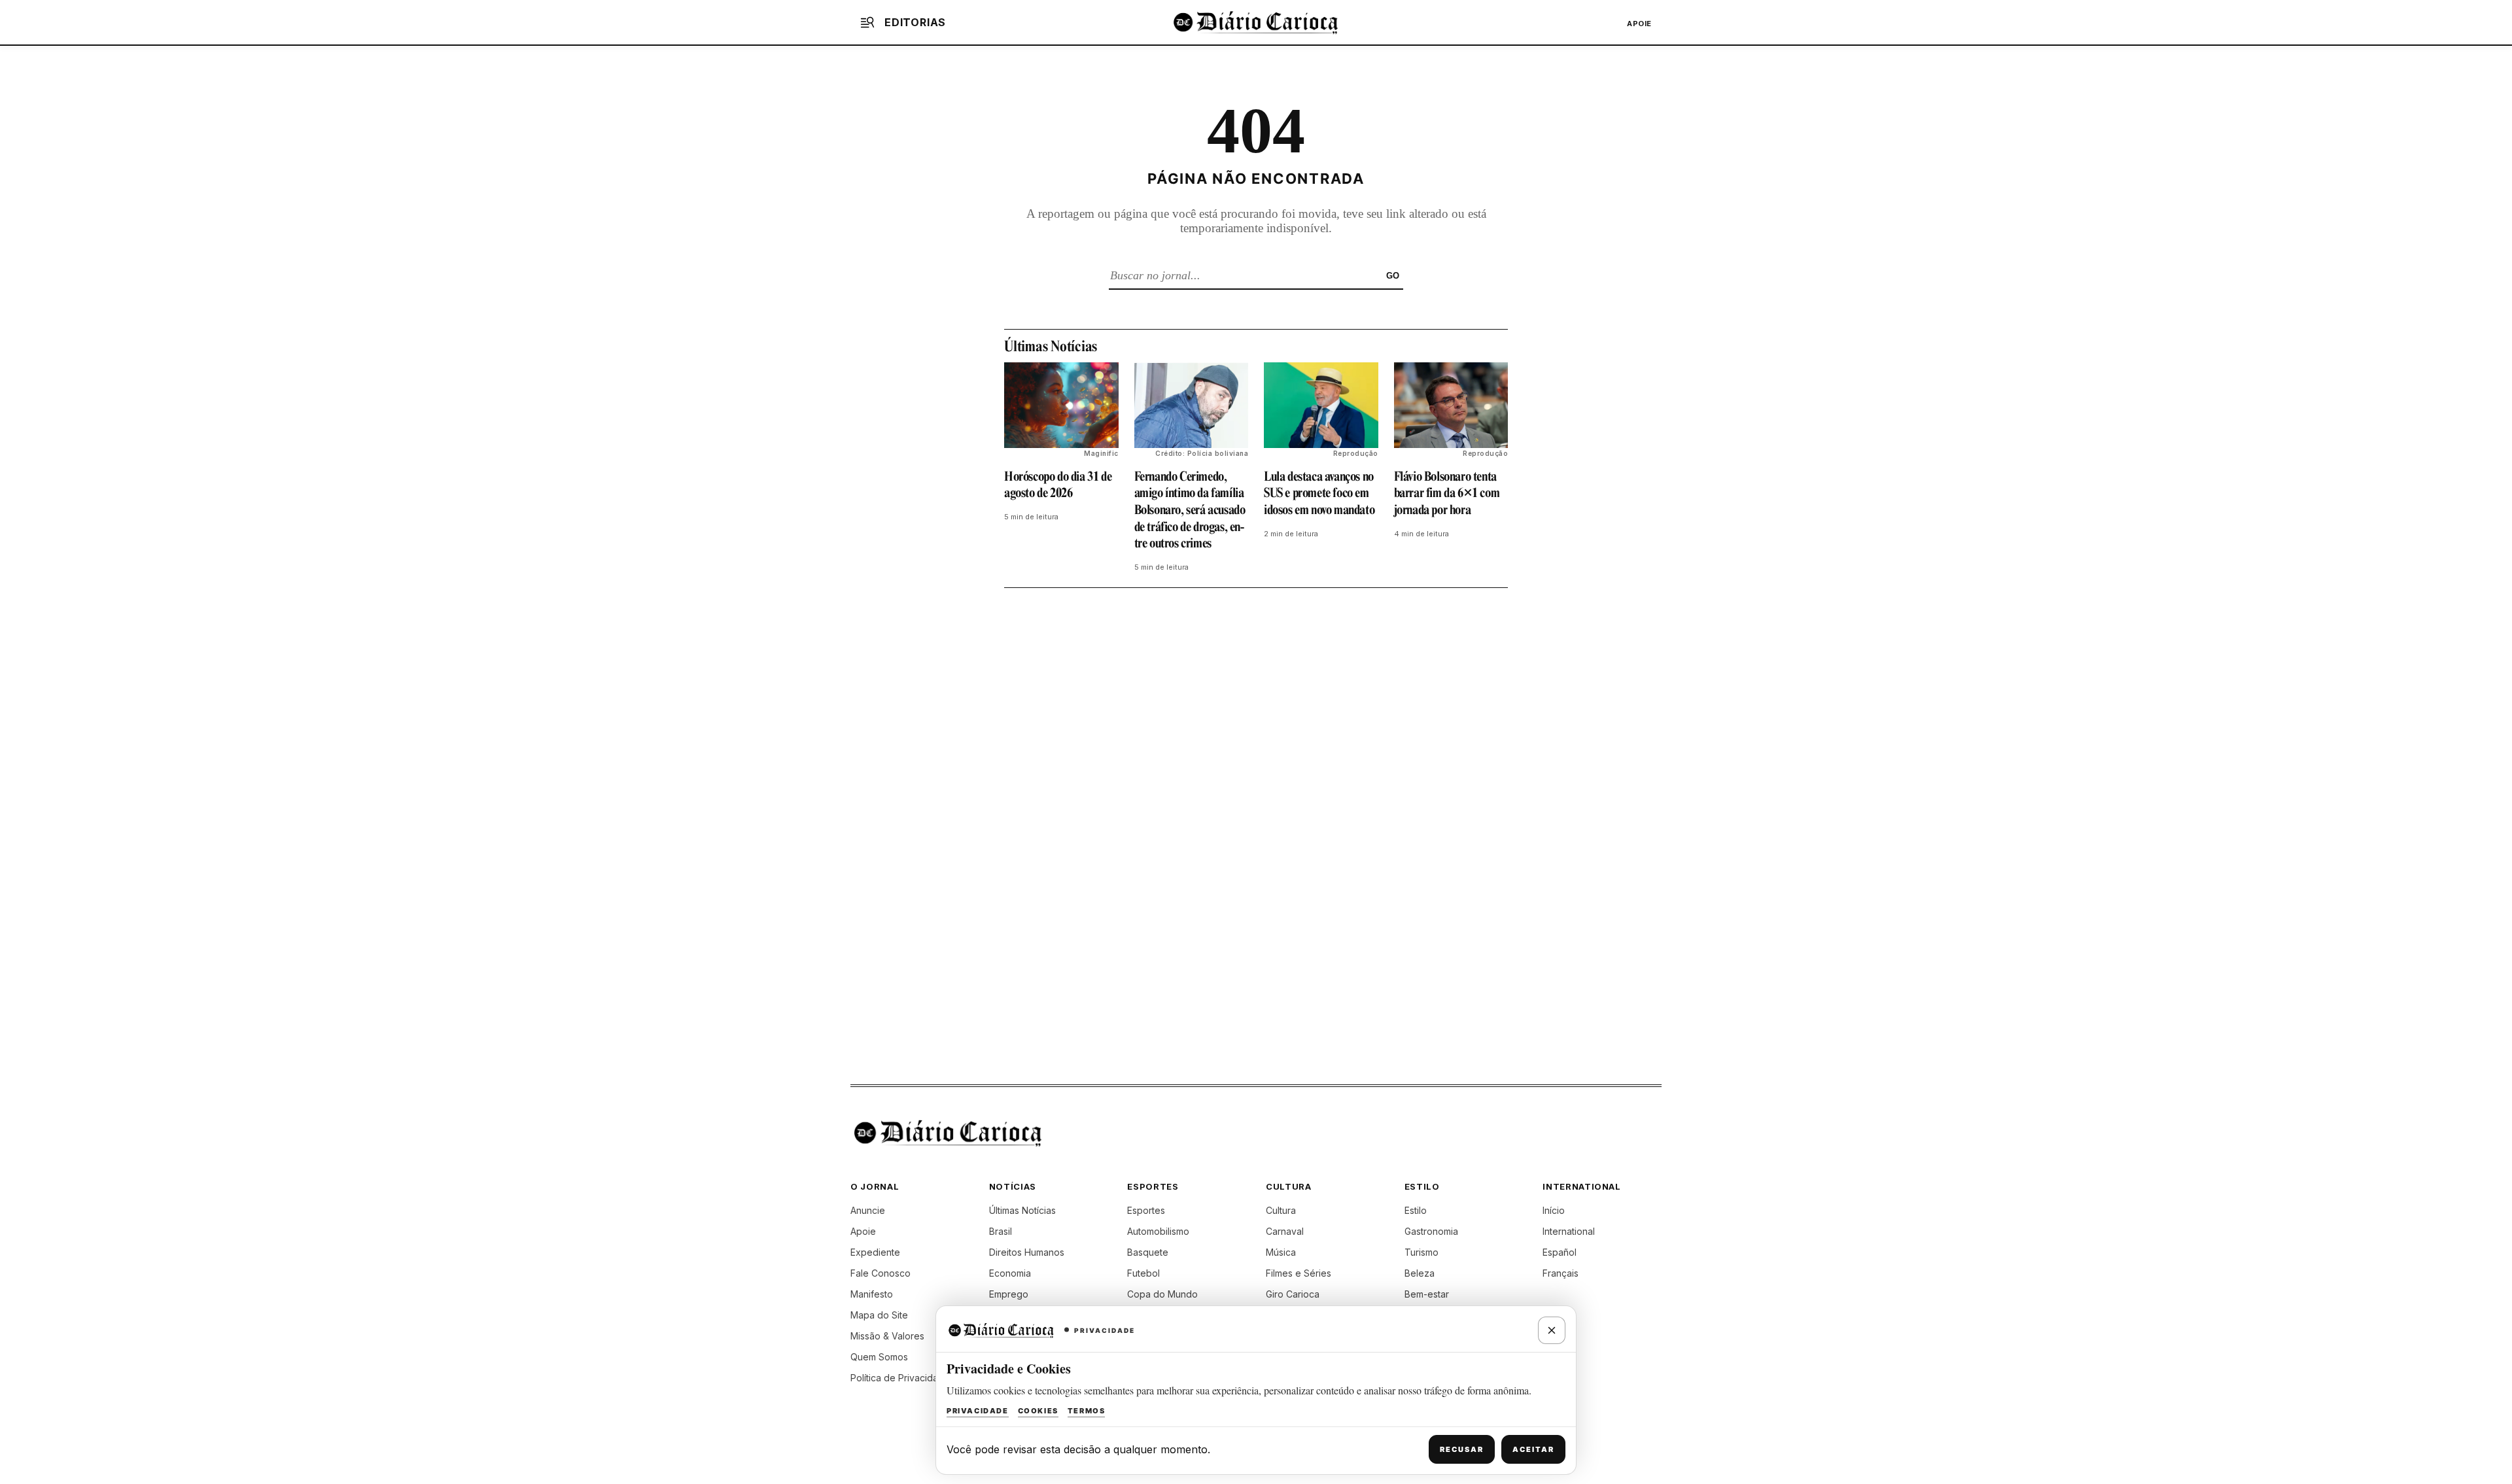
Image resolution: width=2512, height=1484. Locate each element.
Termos (1087, 1411)
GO (1393, 276)
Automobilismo (1158, 1231)
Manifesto (872, 1294)
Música (1281, 1252)
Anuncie (868, 1210)
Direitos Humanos (1027, 1252)
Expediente (875, 1252)
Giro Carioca (1293, 1294)
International (1569, 1231)
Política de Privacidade (900, 1378)
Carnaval (1285, 1231)
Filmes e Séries (1299, 1273)
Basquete (1148, 1252)
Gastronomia (1431, 1231)
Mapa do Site (879, 1315)
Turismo (1422, 1252)
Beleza (1420, 1273)
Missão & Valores (887, 1336)
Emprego (1009, 1294)
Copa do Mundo (1162, 1294)
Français (1561, 1273)
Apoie (1639, 24)
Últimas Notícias (1022, 1210)
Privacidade (978, 1411)
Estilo (1416, 1210)
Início (1554, 1210)
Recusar (1462, 1449)
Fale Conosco (881, 1273)
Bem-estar (1427, 1294)
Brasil (1001, 1231)
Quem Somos (879, 1357)
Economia (1010, 1273)
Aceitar (1533, 1449)
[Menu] (867, 22)
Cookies (1038, 1411)
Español (1560, 1252)
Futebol (1143, 1273)
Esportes (1146, 1210)
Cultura (1281, 1210)
